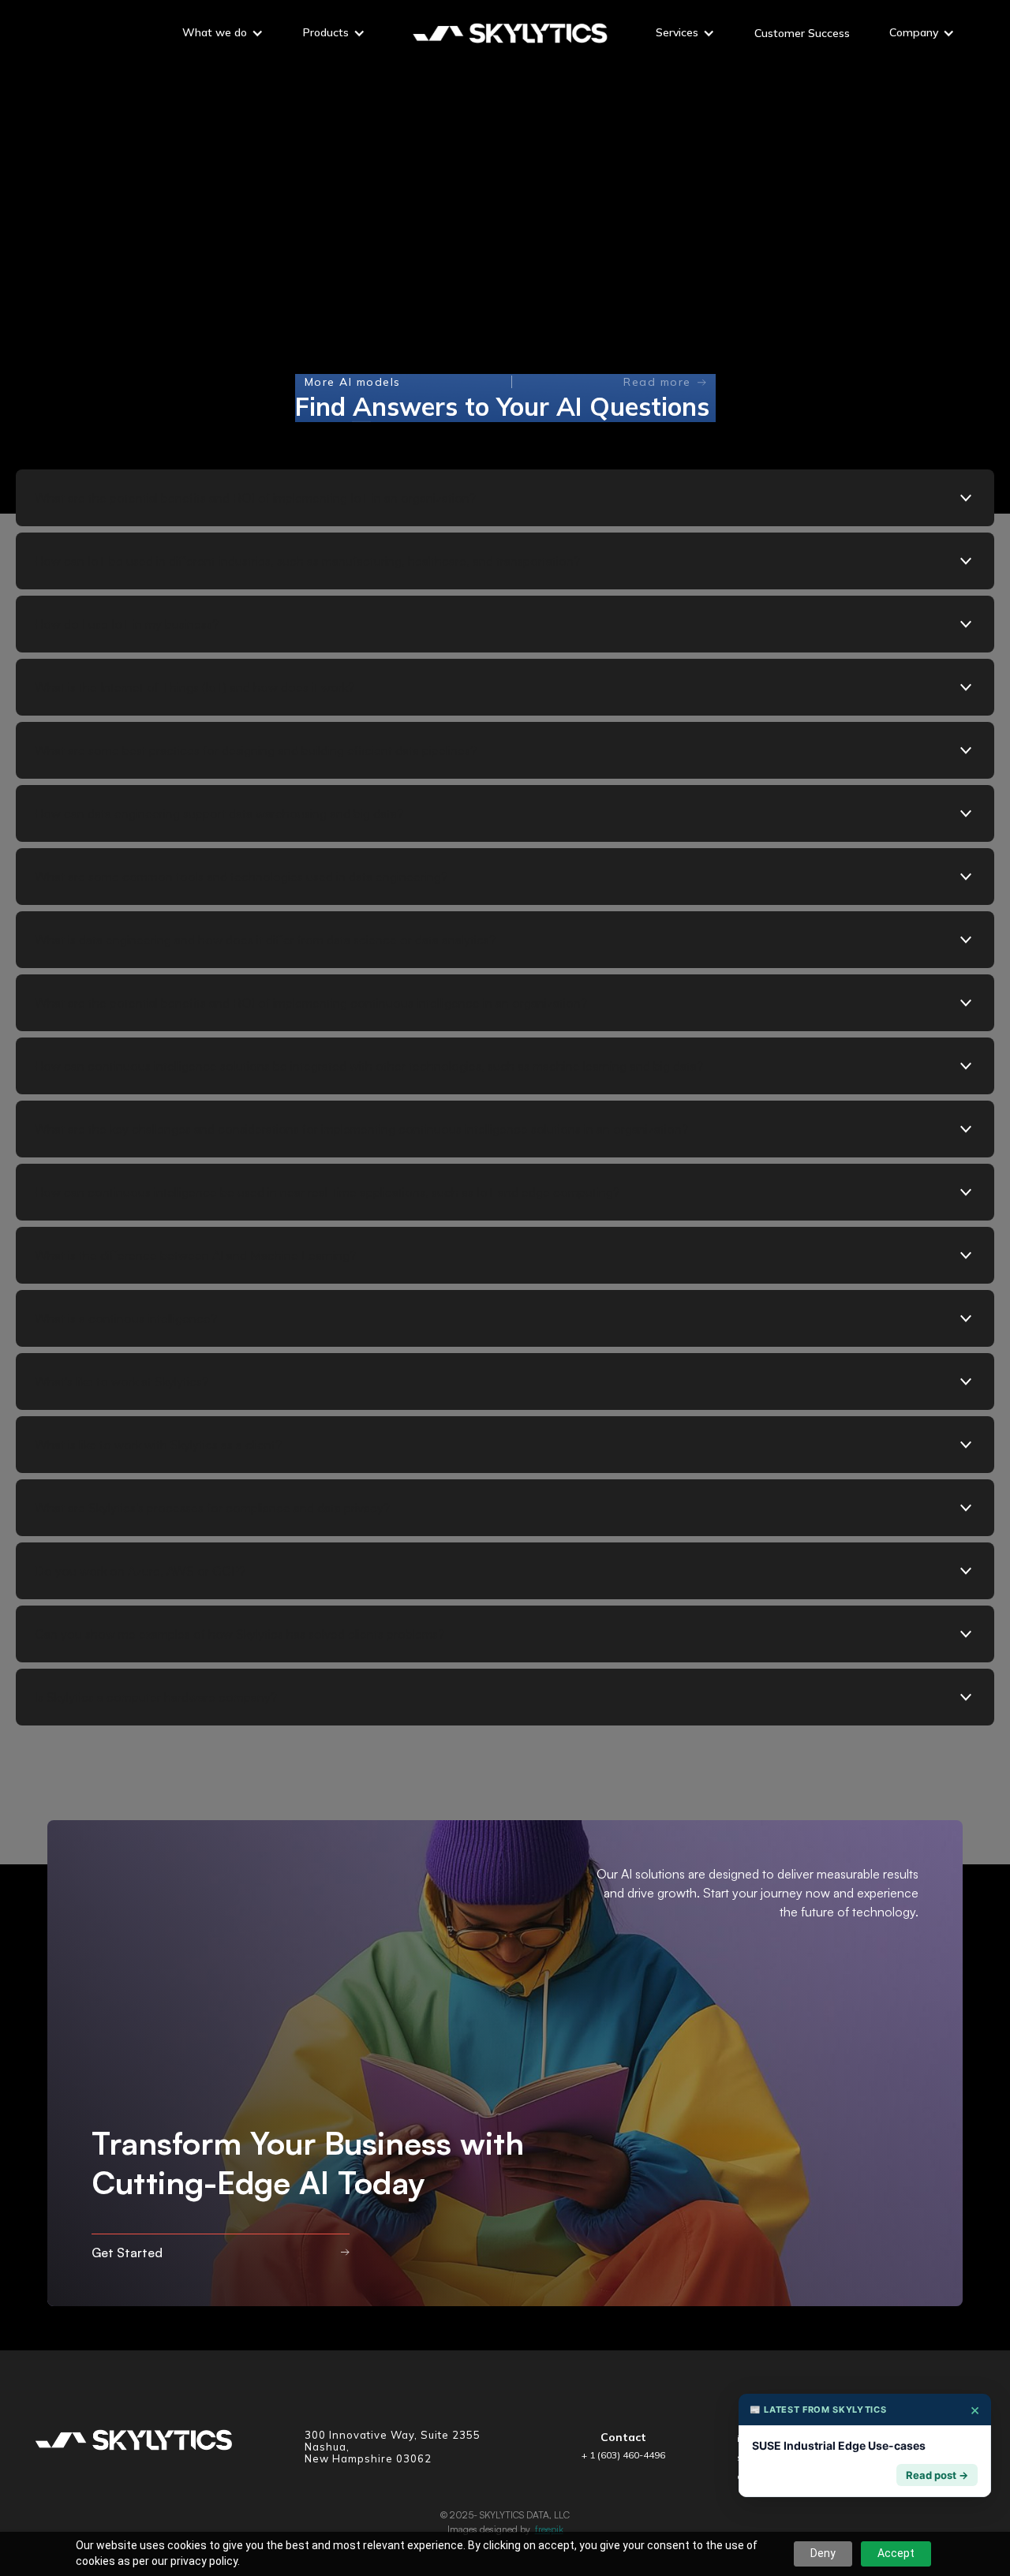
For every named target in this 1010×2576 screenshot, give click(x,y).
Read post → (937, 2475)
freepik (549, 2529)
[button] (223, 35)
